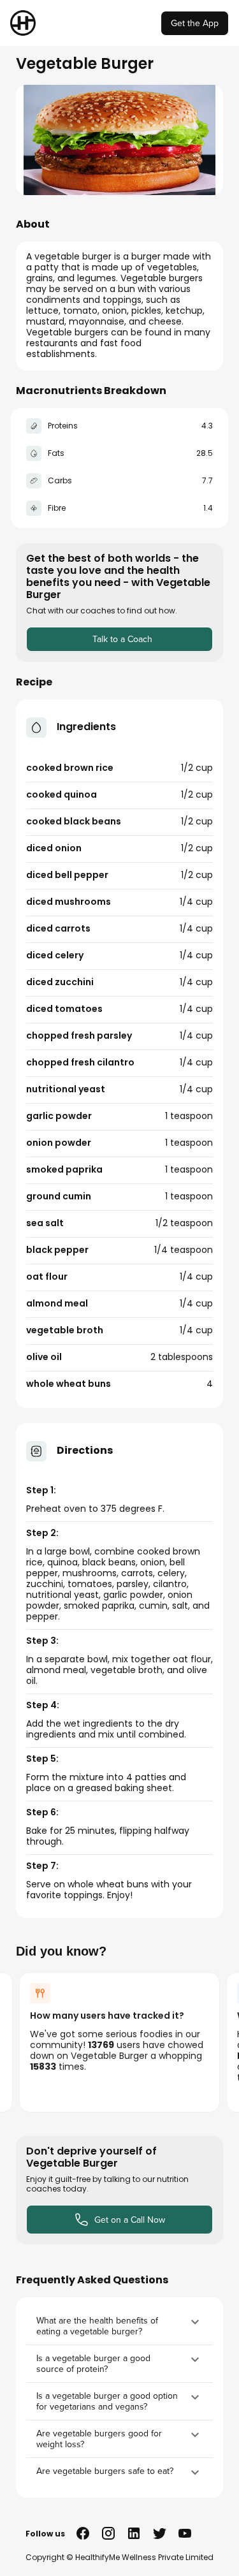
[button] (119, 2326)
